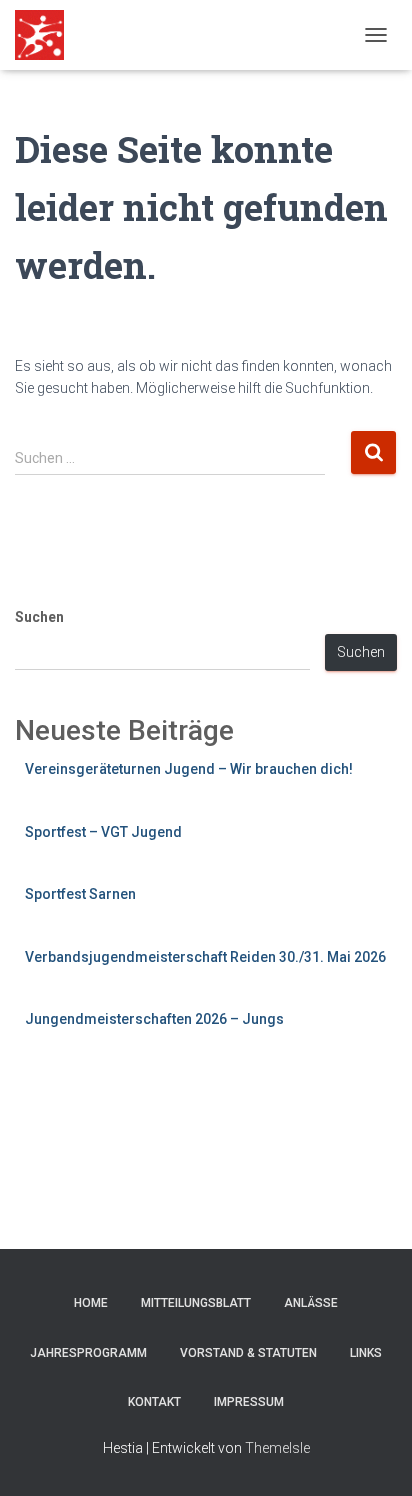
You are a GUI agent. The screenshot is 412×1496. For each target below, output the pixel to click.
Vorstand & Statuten (248, 1353)
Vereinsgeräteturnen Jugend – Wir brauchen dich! (189, 769)
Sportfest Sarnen (80, 894)
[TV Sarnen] (47, 35)
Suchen (39, 617)
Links (366, 1353)
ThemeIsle (277, 1448)
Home (91, 1303)
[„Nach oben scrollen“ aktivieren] (372, 1456)
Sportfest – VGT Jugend (103, 832)
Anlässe (311, 1303)
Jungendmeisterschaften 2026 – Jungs (154, 1019)
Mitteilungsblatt (196, 1303)
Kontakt (154, 1402)
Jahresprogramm (88, 1353)
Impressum (249, 1402)
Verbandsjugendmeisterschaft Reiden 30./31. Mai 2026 (205, 957)
